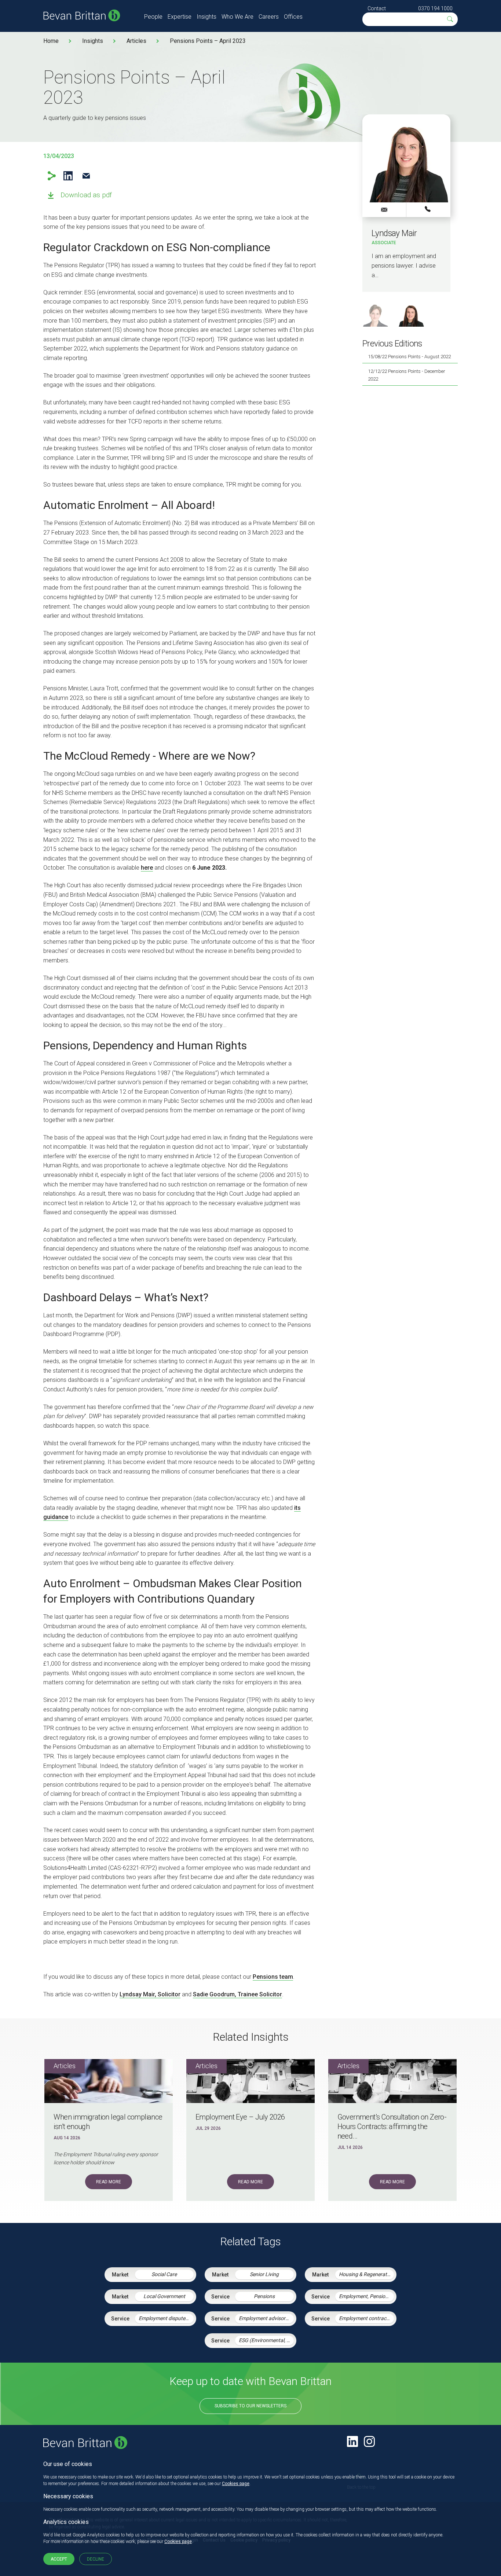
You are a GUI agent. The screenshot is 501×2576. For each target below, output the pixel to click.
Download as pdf (86, 195)
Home (51, 41)
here (147, 868)
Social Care (164, 2274)
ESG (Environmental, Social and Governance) (266, 2340)
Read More (109, 2182)
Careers (269, 17)
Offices (293, 17)
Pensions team (273, 1977)
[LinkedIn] (352, 2441)
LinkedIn (68, 176)
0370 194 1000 (435, 8)
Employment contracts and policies (366, 2318)
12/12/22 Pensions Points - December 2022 (407, 375)
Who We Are (237, 17)
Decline (96, 2559)
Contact (377, 8)
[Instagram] (369, 2441)
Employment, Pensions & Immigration (366, 2296)
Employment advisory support (266, 2318)
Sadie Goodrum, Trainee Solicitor (237, 1994)
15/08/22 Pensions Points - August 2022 (409, 357)
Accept (59, 2559)
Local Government (164, 2296)
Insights (206, 17)
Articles (136, 41)
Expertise (180, 17)
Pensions (264, 2296)
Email (86, 176)
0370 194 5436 (428, 209)
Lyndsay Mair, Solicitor (150, 1994)
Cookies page (236, 2484)
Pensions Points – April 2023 (208, 41)
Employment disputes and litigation (166, 2318)
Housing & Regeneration (366, 2274)
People (153, 17)
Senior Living (264, 2274)
